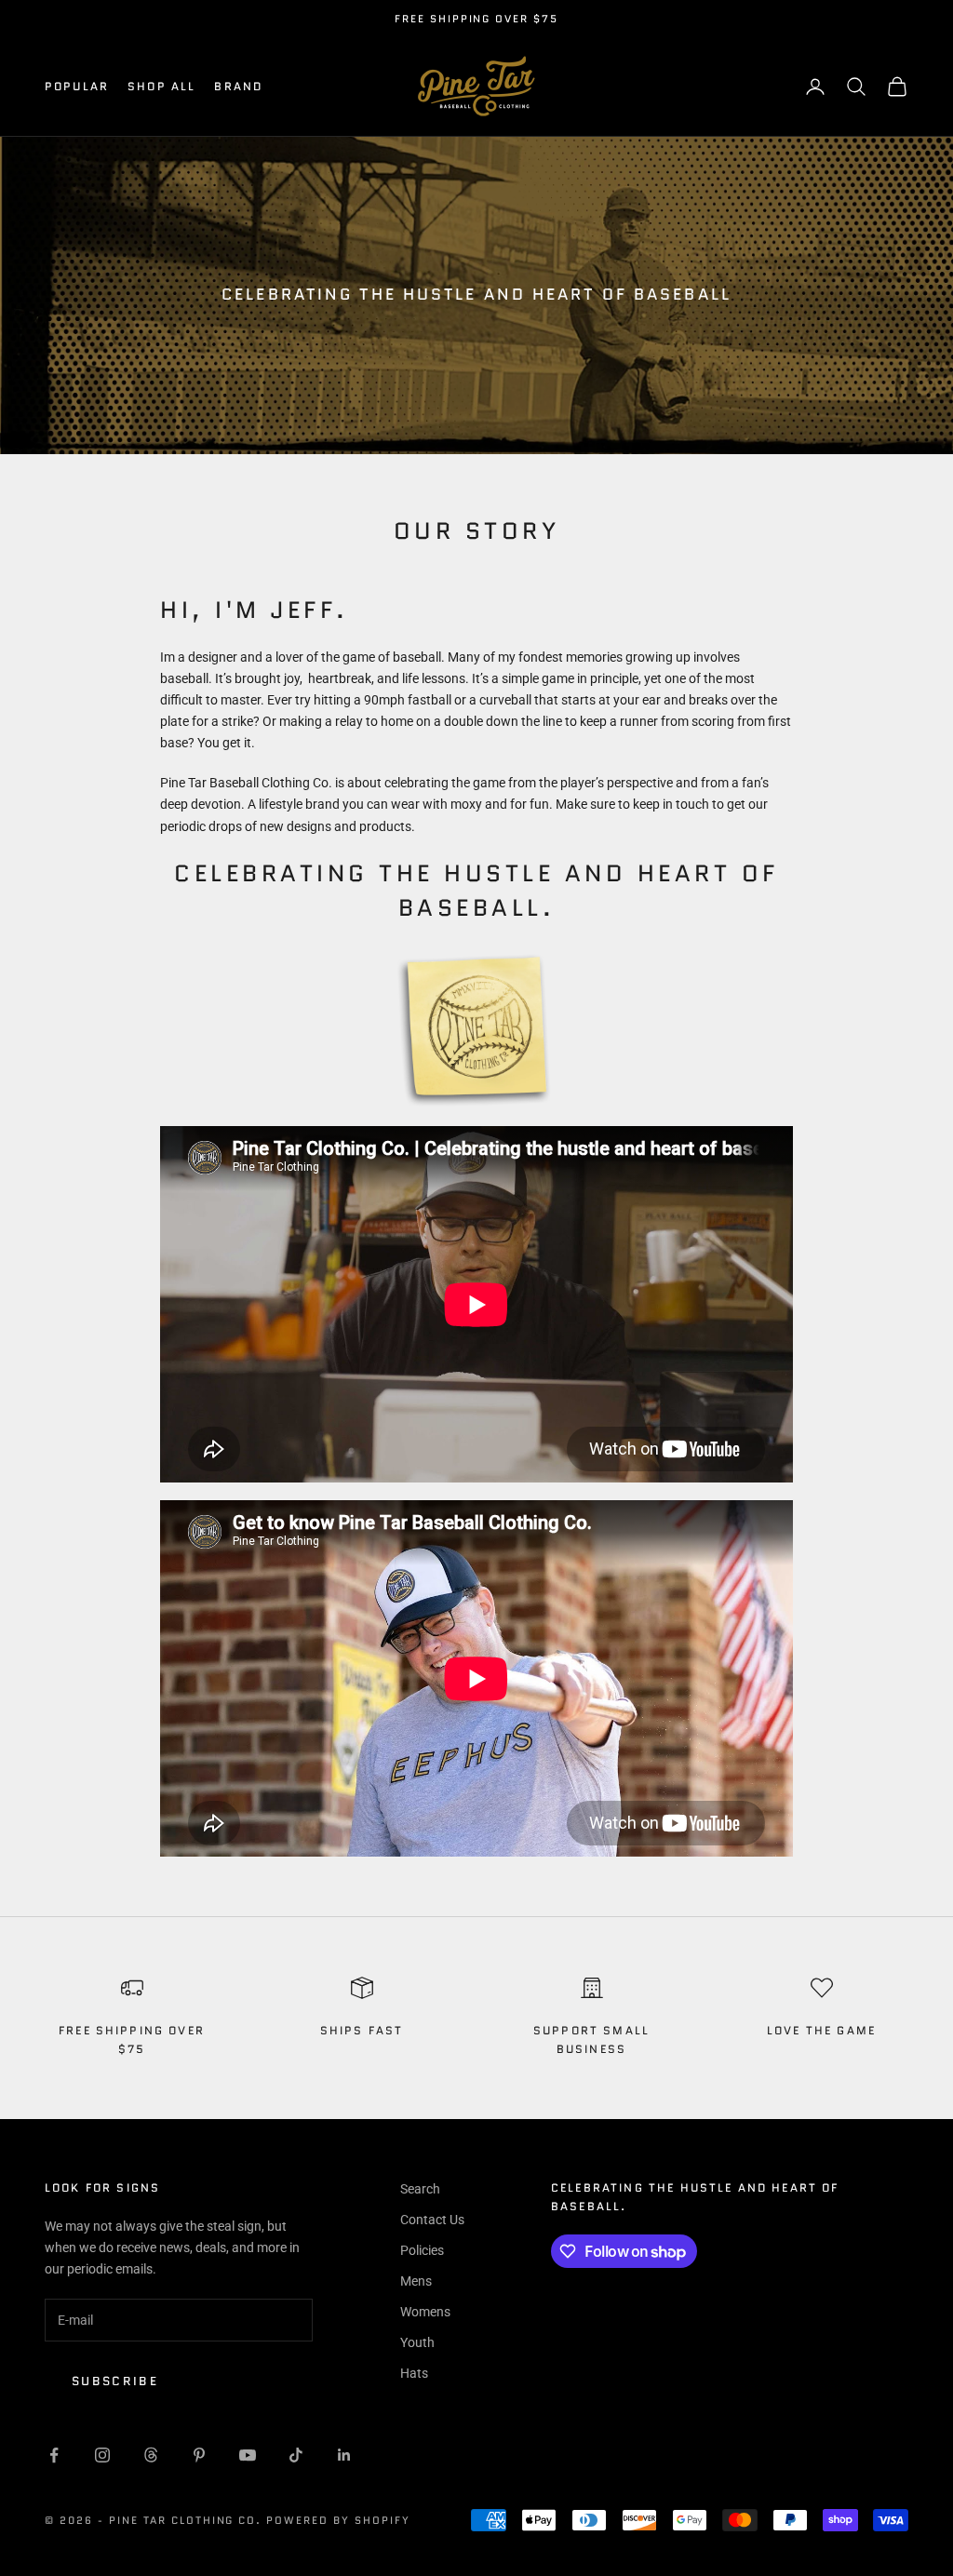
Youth (417, 2342)
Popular (77, 86)
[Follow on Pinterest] (199, 2455)
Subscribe (115, 2381)
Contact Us (432, 2220)
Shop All (161, 86)
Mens (416, 2281)
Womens (425, 2312)
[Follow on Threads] (151, 2455)
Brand (238, 86)
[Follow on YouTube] (248, 2455)
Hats (414, 2373)
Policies (422, 2250)
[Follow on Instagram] (102, 2455)
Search (420, 2189)
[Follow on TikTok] (296, 2455)
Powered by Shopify (338, 2520)
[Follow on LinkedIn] (344, 2455)
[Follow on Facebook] (54, 2455)
